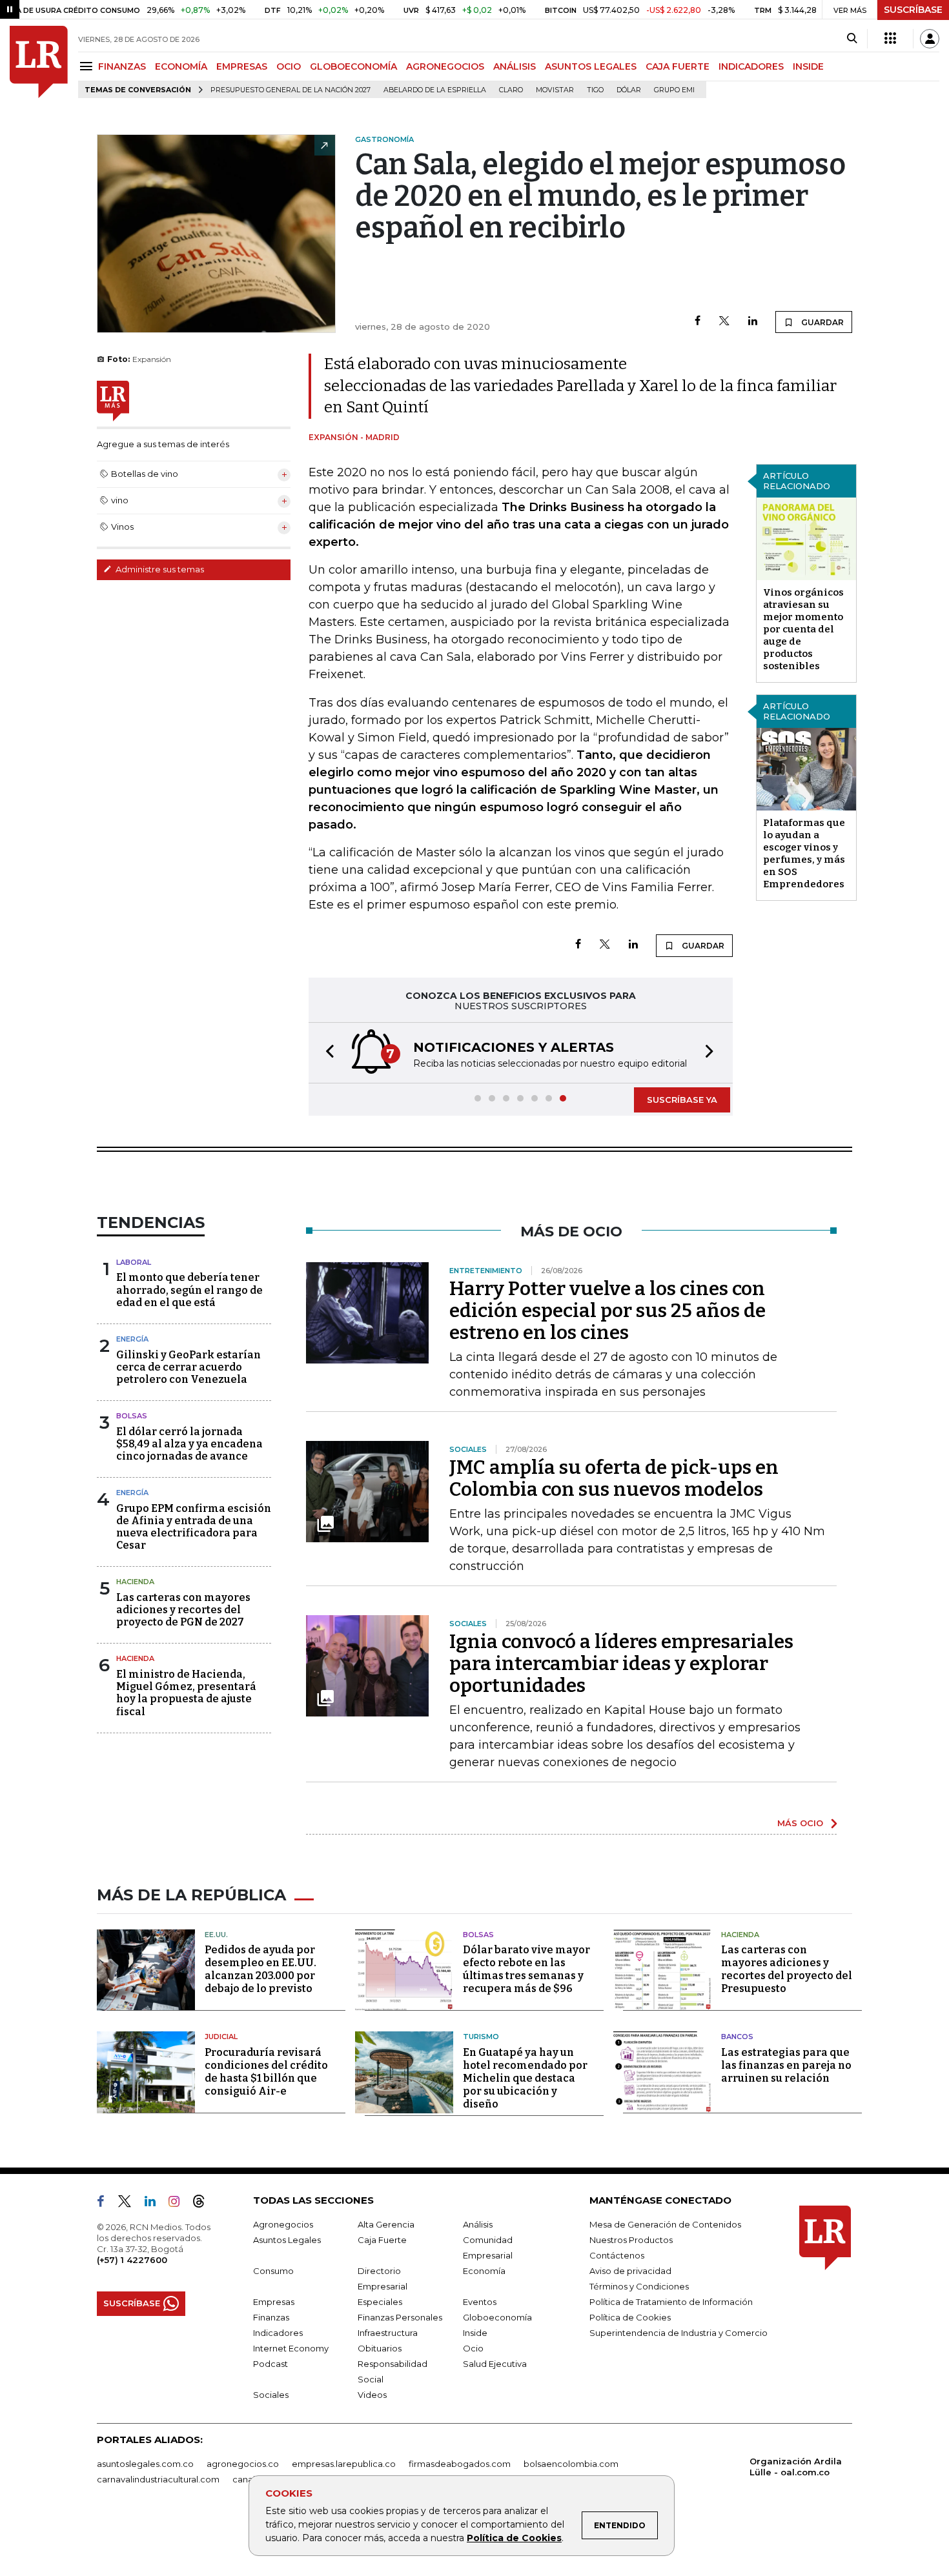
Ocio (473, 2348)
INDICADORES (751, 66)
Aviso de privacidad (630, 2271)
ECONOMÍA (181, 66)
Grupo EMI (674, 90)
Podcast (270, 2364)
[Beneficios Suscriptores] (890, 39)
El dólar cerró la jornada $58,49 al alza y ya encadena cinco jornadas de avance (189, 1444)
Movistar (555, 90)
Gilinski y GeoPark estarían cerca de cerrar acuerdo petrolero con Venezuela (189, 1367)
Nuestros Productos (631, 2240)
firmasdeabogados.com (460, 2464)
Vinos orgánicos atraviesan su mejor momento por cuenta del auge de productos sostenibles (803, 629)
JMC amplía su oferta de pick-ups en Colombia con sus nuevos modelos (614, 1478)
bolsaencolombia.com (571, 2464)
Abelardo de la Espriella (435, 90)
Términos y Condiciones (639, 2286)
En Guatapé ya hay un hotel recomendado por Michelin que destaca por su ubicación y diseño (525, 2078)
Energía (132, 1339)
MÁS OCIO (800, 1823)
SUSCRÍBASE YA (682, 1100)
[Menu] (88, 66)
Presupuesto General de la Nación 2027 (291, 90)
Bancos (737, 2037)
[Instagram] (179, 2204)
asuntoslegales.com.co (145, 2464)
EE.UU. (216, 1935)
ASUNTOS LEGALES (591, 66)
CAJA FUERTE (678, 66)
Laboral (134, 1262)
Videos (372, 2395)
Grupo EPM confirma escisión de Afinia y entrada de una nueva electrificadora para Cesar (194, 1527)
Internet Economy (291, 2348)
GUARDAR (821, 322)
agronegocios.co (243, 2464)
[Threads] (204, 2204)
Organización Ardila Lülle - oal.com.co (796, 2467)
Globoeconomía (497, 2317)
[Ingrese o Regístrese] (930, 39)
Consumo (273, 2271)
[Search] (852, 39)
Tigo (595, 90)
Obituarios (380, 2348)
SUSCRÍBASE (913, 10)
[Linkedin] (753, 322)
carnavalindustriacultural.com (158, 2479)
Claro (511, 90)
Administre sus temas (159, 569)
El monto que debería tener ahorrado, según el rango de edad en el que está (189, 1290)
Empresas (274, 2302)
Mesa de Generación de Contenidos (665, 2224)
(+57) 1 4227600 (132, 2260)
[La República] (39, 62)
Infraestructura (388, 2333)
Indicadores (278, 2333)
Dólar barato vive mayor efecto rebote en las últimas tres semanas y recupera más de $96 (526, 1969)
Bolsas (132, 1416)
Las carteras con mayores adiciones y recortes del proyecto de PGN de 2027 (183, 1610)
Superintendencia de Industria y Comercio (679, 2333)
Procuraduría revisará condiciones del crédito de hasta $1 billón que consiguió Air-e (266, 2072)
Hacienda (135, 1582)
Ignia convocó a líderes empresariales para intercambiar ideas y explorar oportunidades (621, 1664)
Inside (475, 2333)
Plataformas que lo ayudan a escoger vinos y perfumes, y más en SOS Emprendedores (804, 853)
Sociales (271, 2395)
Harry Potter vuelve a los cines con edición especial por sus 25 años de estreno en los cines (607, 1311)
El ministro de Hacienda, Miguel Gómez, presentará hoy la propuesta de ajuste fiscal (186, 1693)
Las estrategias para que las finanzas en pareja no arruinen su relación (786, 2065)
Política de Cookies (514, 2538)
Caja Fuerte (382, 2240)
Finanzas (271, 2317)
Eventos (480, 2302)
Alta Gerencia (386, 2224)
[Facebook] (698, 322)
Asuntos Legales (287, 2240)
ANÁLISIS (515, 66)
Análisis (478, 2224)
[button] (326, 1053)
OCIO (289, 66)
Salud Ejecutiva (495, 2364)
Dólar (629, 90)
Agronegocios (283, 2224)
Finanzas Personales (400, 2317)
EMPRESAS (242, 66)
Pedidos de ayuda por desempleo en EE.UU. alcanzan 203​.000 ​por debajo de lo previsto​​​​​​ (260, 1969)
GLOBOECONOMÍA (353, 66)
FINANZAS (122, 66)
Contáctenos (617, 2255)
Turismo (481, 2037)
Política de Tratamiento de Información (671, 2302)
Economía (484, 2271)
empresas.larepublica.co (344, 2464)
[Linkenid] (155, 2204)
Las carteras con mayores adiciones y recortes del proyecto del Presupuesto (787, 1969)
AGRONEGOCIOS (445, 66)
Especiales (380, 2302)
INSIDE (808, 66)
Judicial (221, 2037)
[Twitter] (724, 322)
